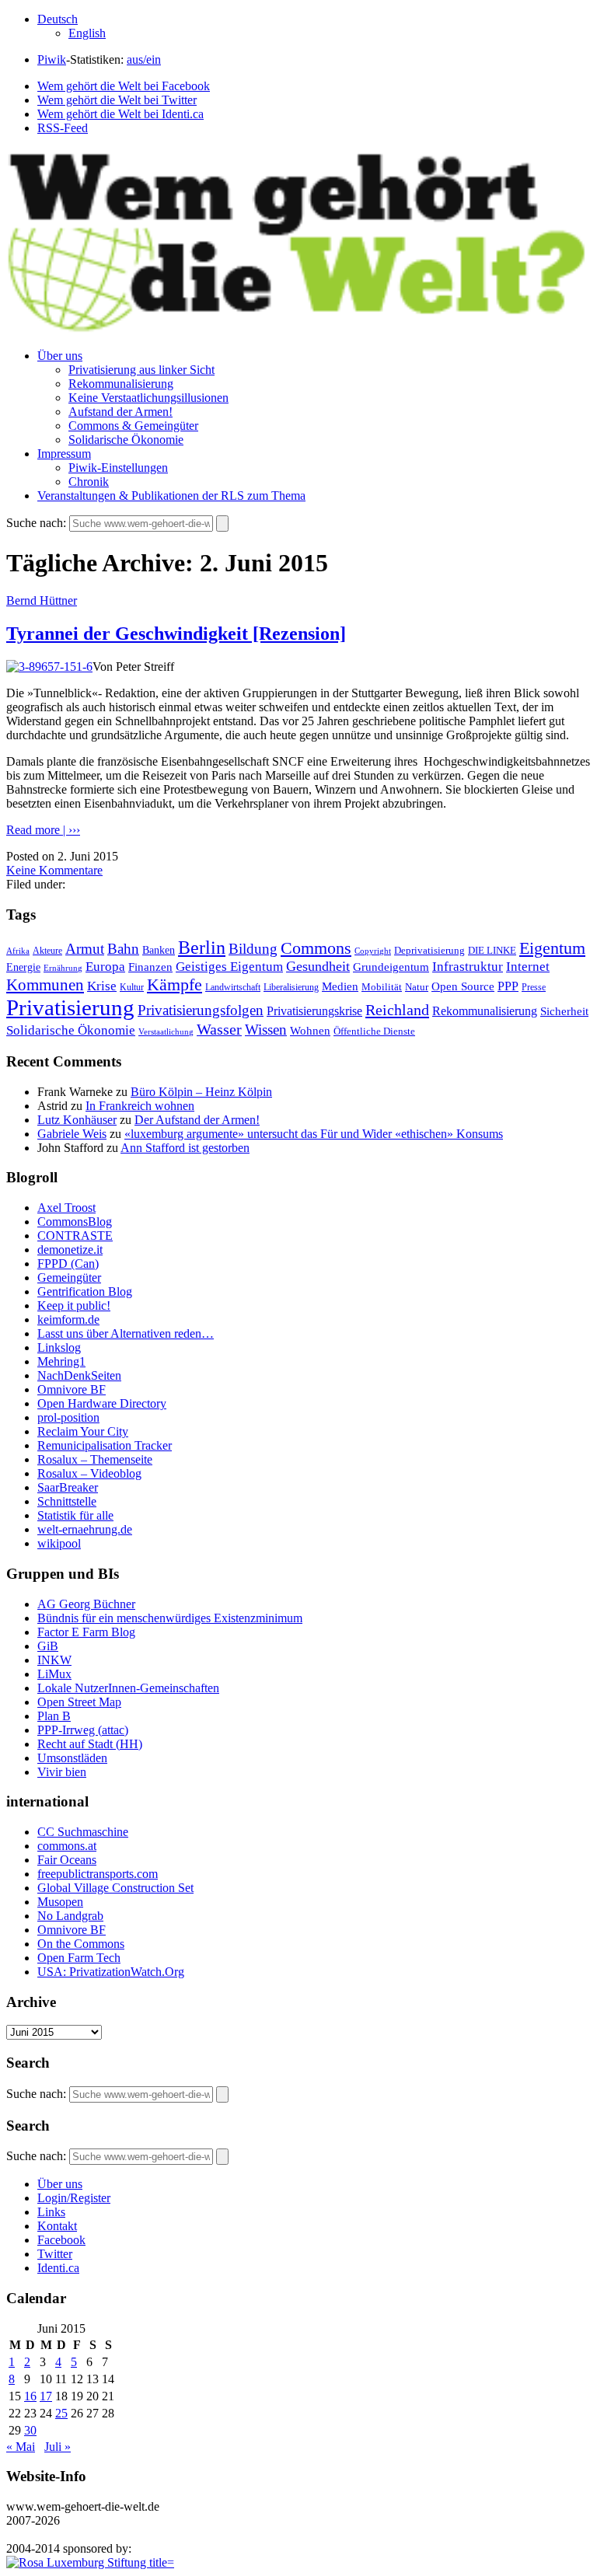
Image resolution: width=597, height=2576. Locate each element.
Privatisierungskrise (314, 1011)
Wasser (219, 1029)
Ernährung (63, 968)
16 (30, 2396)
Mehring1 (61, 1361)
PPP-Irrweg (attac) (83, 1730)
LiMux (54, 1674)
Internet (528, 967)
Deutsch (58, 19)
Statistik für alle (75, 1515)
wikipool (59, 1543)
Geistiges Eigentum (229, 967)
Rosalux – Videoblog (89, 1473)
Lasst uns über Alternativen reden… (126, 1333)
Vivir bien (62, 1772)
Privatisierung (70, 1007)
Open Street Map (79, 1702)
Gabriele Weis (72, 1134)
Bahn (123, 949)
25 (61, 2413)
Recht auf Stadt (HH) (90, 1744)
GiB (48, 1646)
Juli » (58, 2447)
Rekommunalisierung (121, 384)
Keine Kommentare (54, 870)
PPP (508, 986)
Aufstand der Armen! (120, 412)
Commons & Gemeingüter (133, 426)
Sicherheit (564, 1011)
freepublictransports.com (98, 1874)
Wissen (266, 1030)
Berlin (202, 948)
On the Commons (81, 1944)
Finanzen (150, 967)
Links (51, 2212)
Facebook (61, 2240)
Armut (85, 949)
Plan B (54, 1716)
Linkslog (59, 1347)
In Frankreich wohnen (140, 1106)
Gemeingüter (69, 1278)
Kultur (132, 988)
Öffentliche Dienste (374, 1031)
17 (46, 2396)
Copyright (373, 951)
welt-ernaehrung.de (85, 1529)
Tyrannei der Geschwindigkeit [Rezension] (176, 634)
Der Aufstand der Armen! (197, 1120)
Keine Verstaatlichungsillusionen (148, 398)
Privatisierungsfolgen (201, 1010)
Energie (23, 967)
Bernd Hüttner (42, 600)
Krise (102, 986)
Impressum (64, 454)
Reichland (397, 1010)
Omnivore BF (72, 1389)
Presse (534, 987)
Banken (159, 950)
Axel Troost (66, 1208)
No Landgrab (70, 1916)
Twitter (55, 2254)
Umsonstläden (72, 1758)
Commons (316, 948)
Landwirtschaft (233, 988)
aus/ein (144, 59)
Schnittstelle (67, 1501)
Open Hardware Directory (102, 1403)
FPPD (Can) (68, 1264)
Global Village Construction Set (115, 1888)
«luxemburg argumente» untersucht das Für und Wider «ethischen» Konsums (314, 1134)
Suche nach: (36, 523)
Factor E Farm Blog (86, 1632)
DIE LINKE (492, 951)
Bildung (253, 949)
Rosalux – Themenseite (95, 1459)
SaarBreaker (68, 1487)
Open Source (463, 986)
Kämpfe (175, 984)
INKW (54, 1660)
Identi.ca (58, 2268)
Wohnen (310, 1030)
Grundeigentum (391, 967)
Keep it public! (74, 1305)
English (87, 33)
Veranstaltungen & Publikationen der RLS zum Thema (171, 496)
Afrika (18, 951)
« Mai (21, 2447)
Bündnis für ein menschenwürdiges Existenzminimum (170, 1618)
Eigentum (552, 948)
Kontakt (57, 2226)
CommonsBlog (75, 1222)
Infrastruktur (468, 967)
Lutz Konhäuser (77, 1120)
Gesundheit (318, 966)
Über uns (60, 356)
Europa (105, 967)
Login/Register (74, 2198)
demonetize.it (70, 1250)
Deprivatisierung (429, 950)
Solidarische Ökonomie (126, 440)
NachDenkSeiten (79, 1375)
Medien (340, 986)
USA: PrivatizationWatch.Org (111, 1972)
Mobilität (382, 987)
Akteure (47, 951)
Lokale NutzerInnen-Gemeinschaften (128, 1688)
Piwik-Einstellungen (118, 468)
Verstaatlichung (166, 1031)
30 (30, 2430)
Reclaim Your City (83, 1431)
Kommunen (45, 985)
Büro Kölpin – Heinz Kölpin (201, 1092)
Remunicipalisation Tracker (105, 1445)
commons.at (67, 1846)
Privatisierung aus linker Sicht (141, 370)
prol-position (68, 1417)
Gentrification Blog (85, 1291)
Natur (417, 987)
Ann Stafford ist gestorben (185, 1148)
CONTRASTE (75, 1236)
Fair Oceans (67, 1860)
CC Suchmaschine (83, 1832)
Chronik (89, 482)
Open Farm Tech (79, 1958)
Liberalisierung (291, 988)
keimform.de (68, 1319)
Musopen (60, 1902)
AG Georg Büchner (86, 1604)
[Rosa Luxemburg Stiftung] (90, 2562)
